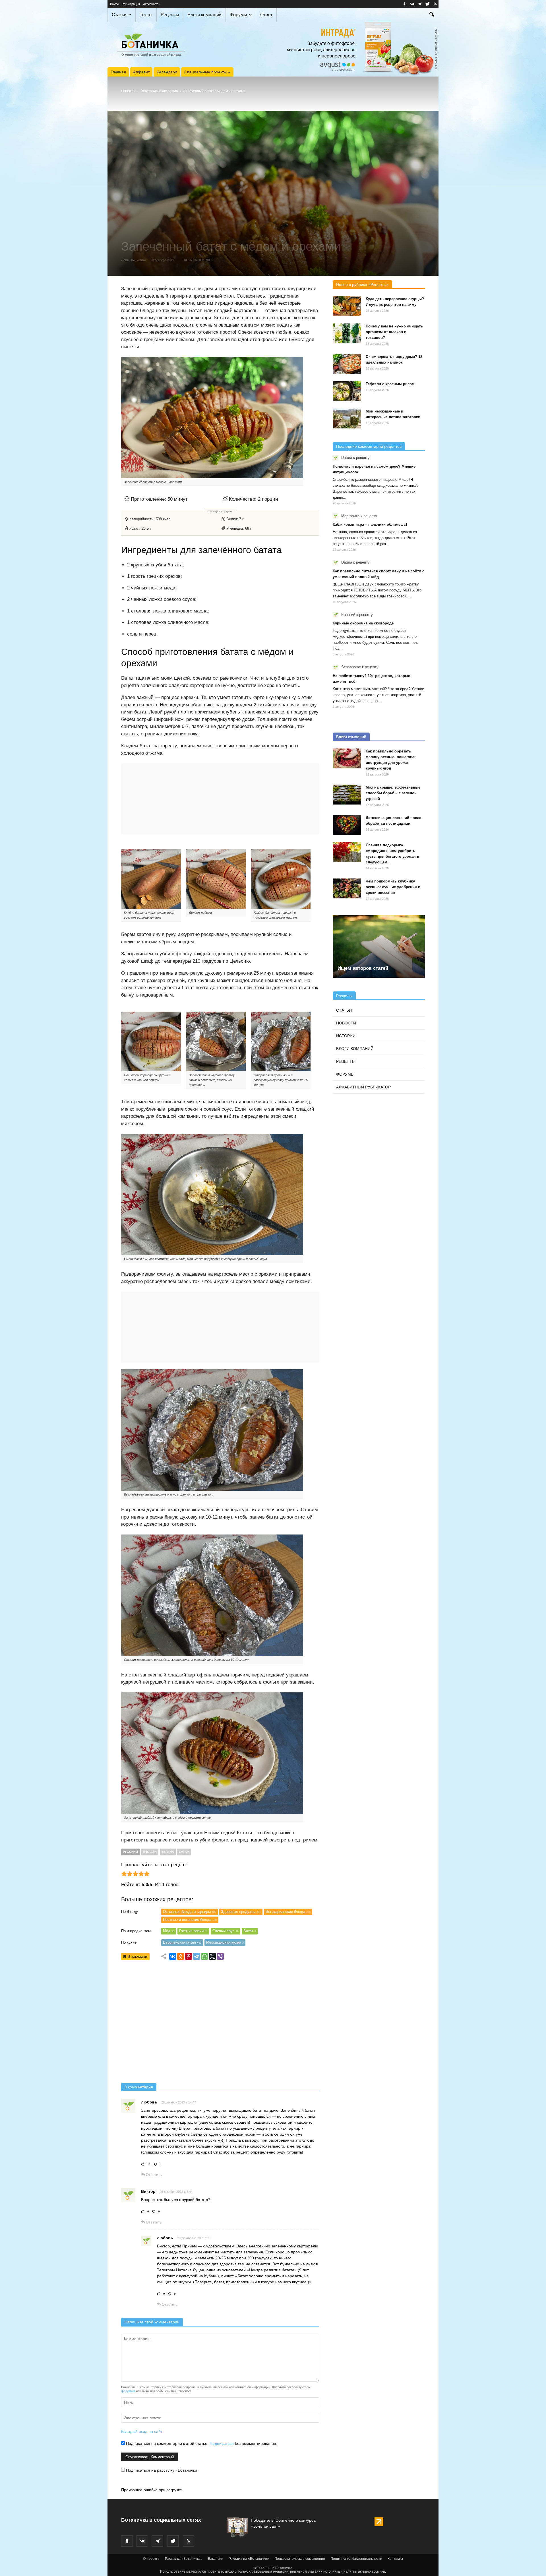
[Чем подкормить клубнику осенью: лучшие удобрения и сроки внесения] (347, 888)
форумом (128, 2391)
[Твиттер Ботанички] (427, 4)
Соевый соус (226, 1931)
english (150, 1852)
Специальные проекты (205, 72)
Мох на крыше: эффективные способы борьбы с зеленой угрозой (393, 793)
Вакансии (216, 2559)
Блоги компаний (204, 15)
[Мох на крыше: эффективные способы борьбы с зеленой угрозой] (347, 795)
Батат (250, 1931)
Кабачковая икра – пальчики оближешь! (370, 524)
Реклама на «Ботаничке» (249, 2559)
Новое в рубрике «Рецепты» (362, 284)
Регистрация (131, 4)
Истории (346, 1036)
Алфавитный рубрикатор (363, 1087)
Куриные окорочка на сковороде (363, 623)
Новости (346, 1023)
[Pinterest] (189, 1956)
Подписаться (222, 2443)
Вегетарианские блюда (159, 91)
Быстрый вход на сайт (142, 2431)
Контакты (395, 2559)
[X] (212, 1956)
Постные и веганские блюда (190, 1920)
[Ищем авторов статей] (379, 946)
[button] (432, 15)
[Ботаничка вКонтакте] (412, 4)
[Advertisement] (220, 2023)
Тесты (146, 15)
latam (184, 1852)
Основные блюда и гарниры (190, 1912)
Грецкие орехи (193, 1931)
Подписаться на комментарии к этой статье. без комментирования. (201, 2443)
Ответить (153, 2175)
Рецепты (170, 15)
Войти (114, 4)
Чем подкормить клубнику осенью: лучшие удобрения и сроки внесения (393, 887)
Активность (151, 4)
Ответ (266, 15)
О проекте (151, 2559)
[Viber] (220, 1956)
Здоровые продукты (241, 1912)
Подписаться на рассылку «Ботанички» (162, 2470)
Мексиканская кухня (225, 1942)
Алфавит (141, 72)
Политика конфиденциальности (356, 2559)
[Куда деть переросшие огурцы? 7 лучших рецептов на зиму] (347, 306)
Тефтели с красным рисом (390, 384)
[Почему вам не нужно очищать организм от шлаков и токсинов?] (347, 333)
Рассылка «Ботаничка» (184, 2559)
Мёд (169, 1931)
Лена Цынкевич (133, 260)
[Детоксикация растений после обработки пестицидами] (347, 825)
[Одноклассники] (181, 1956)
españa (168, 1852)
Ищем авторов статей (363, 968)
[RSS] (435, 4)
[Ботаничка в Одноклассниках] (404, 4)
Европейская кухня (182, 1942)
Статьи (119, 15)
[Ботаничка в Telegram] (420, 4)
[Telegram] (197, 1956)
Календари (167, 72)
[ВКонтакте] (173, 1956)
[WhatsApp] (204, 1956)
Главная (118, 72)
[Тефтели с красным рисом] (347, 391)
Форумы (238, 15)
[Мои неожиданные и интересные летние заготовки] (347, 418)
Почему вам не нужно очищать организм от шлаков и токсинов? (394, 332)
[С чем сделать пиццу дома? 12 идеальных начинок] (347, 364)
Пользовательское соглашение (300, 2559)
